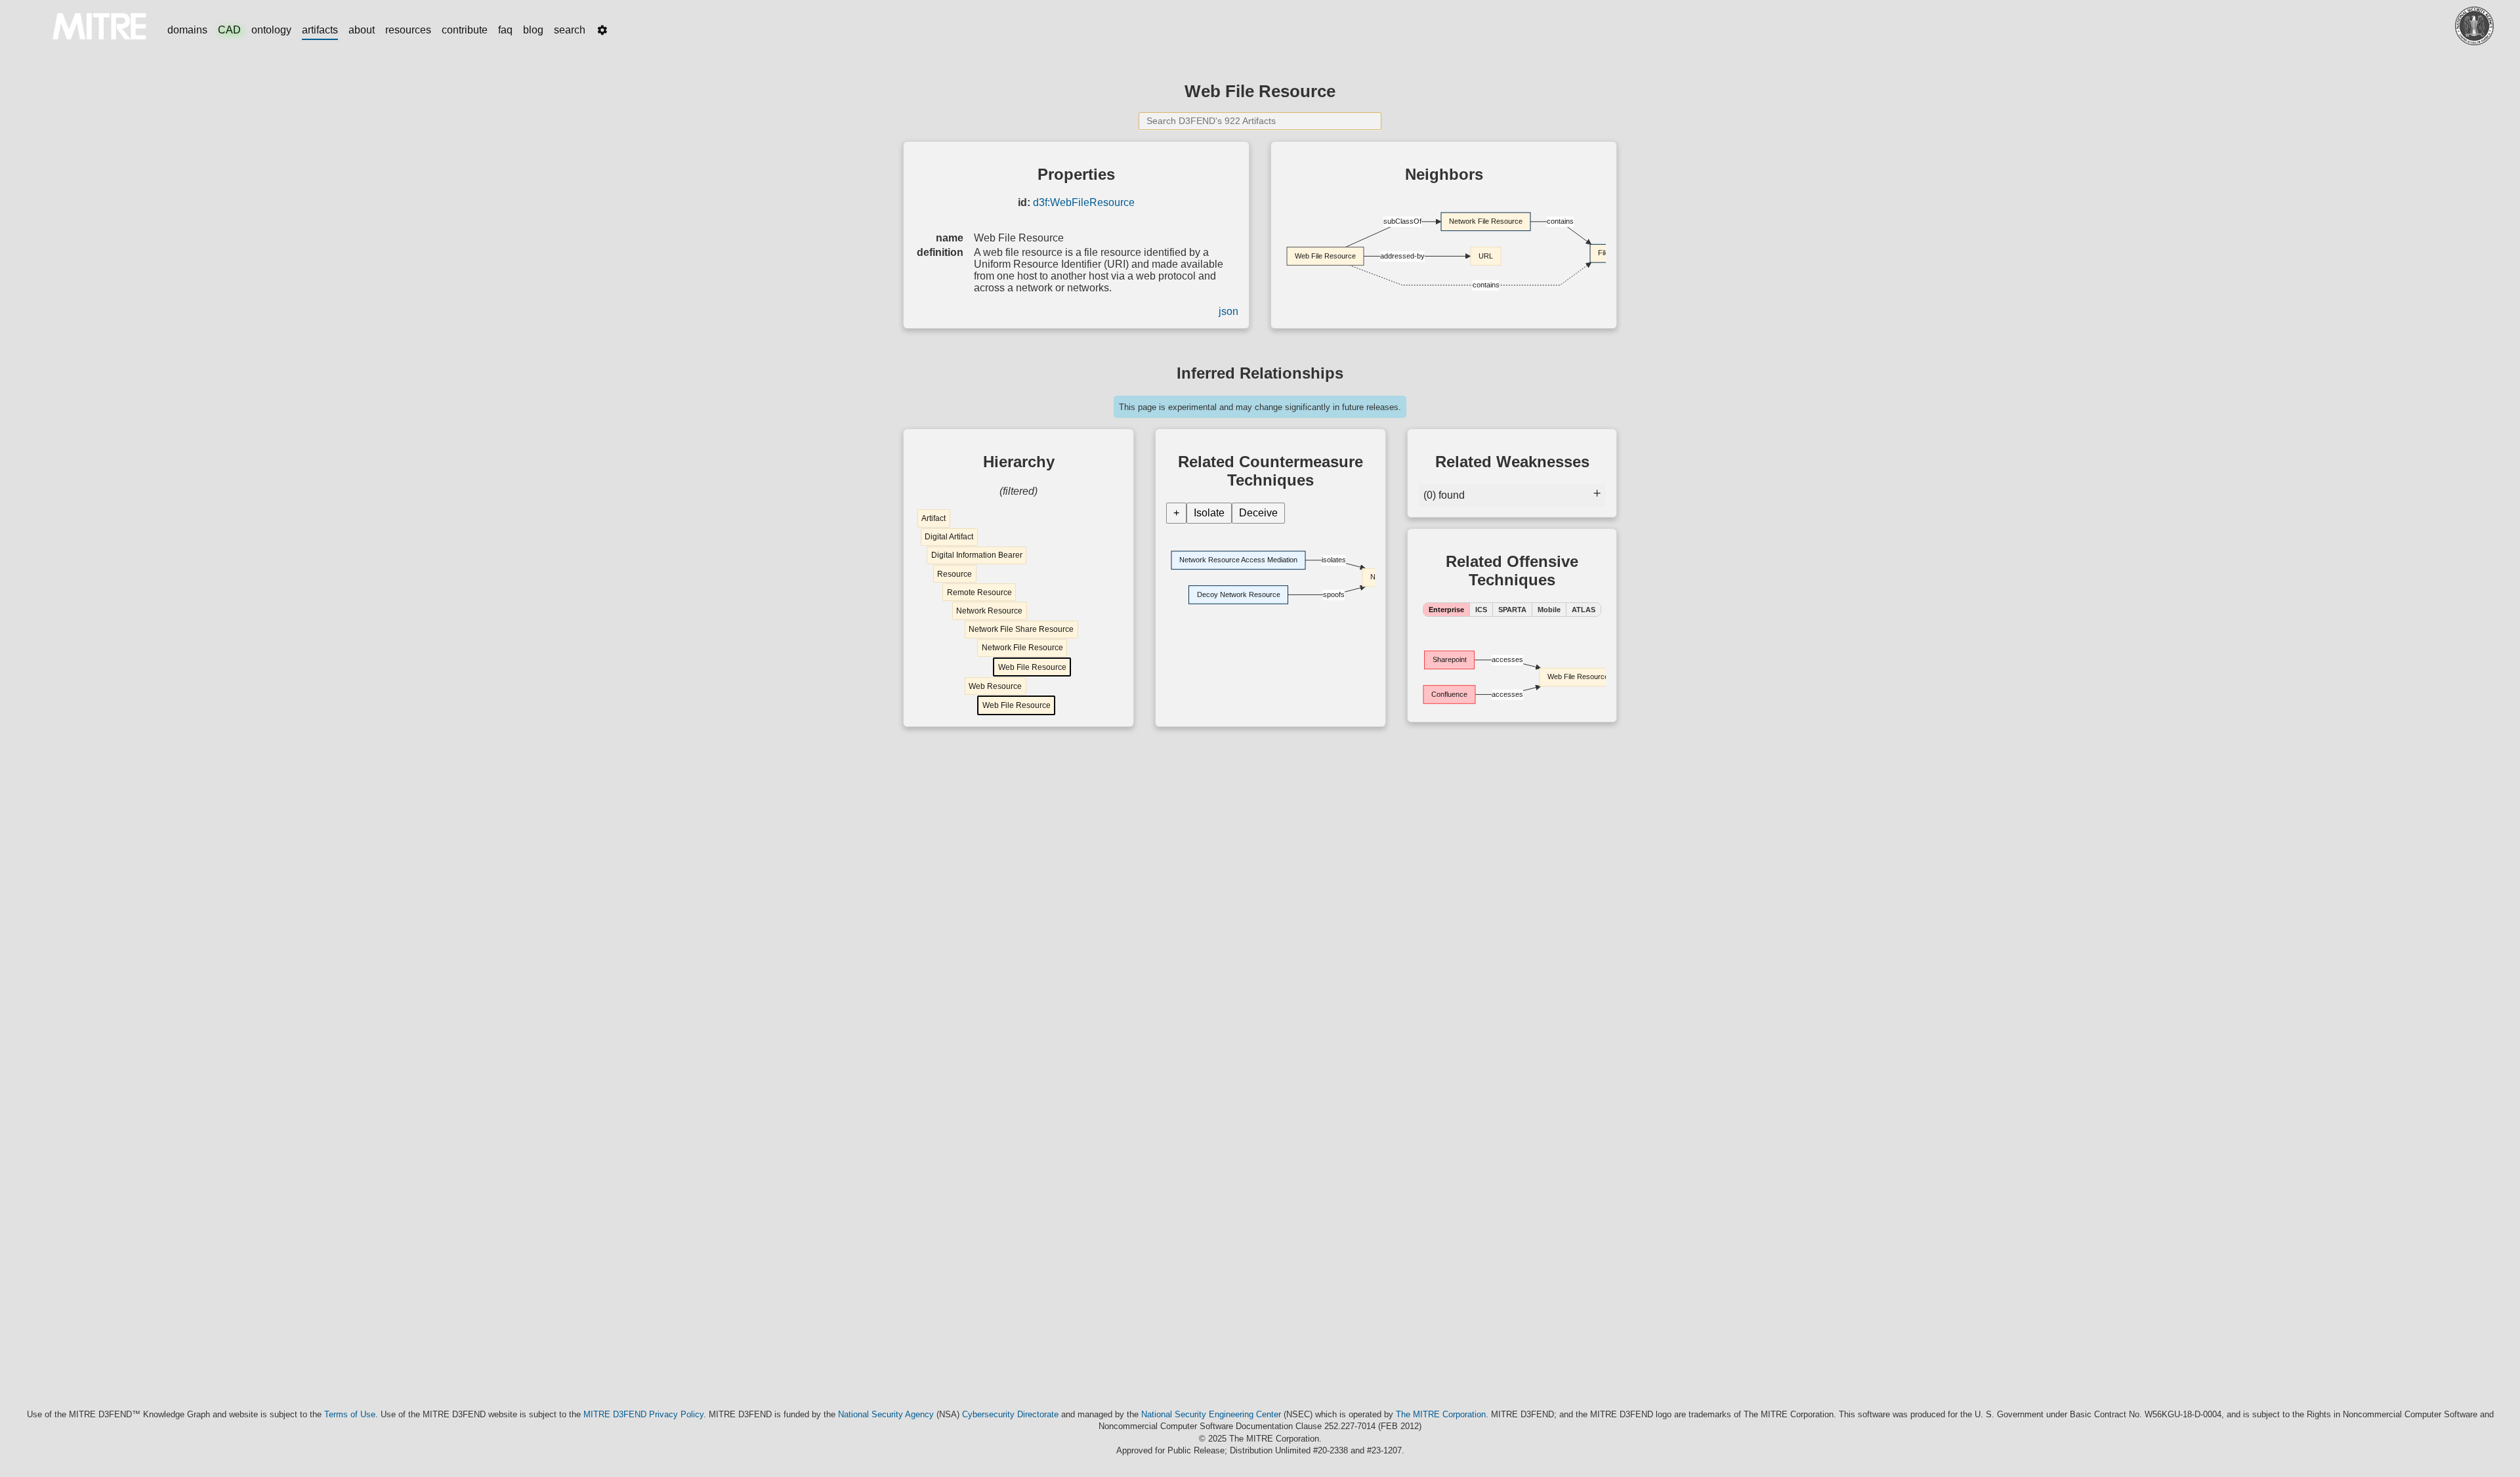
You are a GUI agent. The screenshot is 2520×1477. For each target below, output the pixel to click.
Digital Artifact (949, 537)
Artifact (934, 518)
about (362, 30)
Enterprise (1446, 610)
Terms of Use (350, 1414)
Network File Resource (1022, 648)
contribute (465, 30)
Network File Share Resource (1021, 629)
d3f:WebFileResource (1084, 202)
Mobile (1549, 610)
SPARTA (1512, 610)
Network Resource (989, 611)
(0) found (1444, 495)
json (1228, 311)
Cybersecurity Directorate (1010, 1414)
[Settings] (602, 30)
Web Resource (995, 686)
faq (505, 30)
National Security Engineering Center (1211, 1414)
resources (408, 30)
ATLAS (1584, 610)
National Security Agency (886, 1414)
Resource (955, 574)
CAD (229, 30)
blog (533, 30)
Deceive (1258, 513)
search (570, 30)
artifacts (320, 30)
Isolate (1209, 513)
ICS (1481, 610)
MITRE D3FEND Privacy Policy (643, 1414)
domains (187, 30)
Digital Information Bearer (977, 555)
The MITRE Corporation (1441, 1414)
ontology (271, 30)
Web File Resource (1032, 667)
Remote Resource (979, 593)
